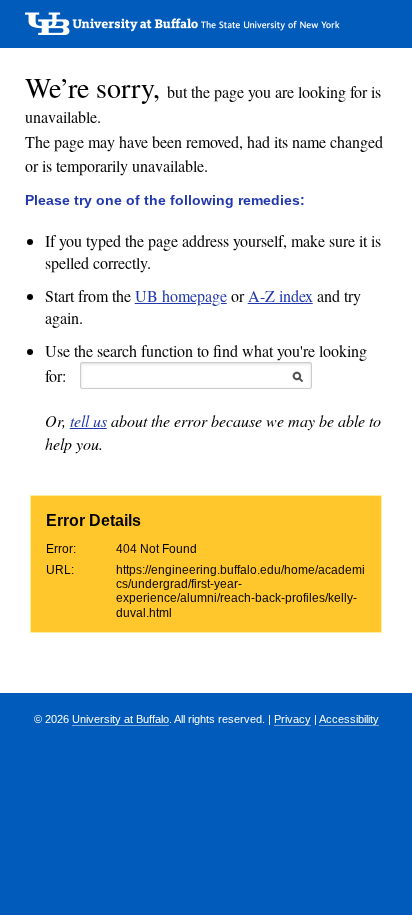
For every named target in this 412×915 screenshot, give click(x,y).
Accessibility (349, 719)
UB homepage (181, 295)
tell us (88, 420)
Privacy (292, 719)
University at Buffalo (120, 719)
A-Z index (280, 295)
